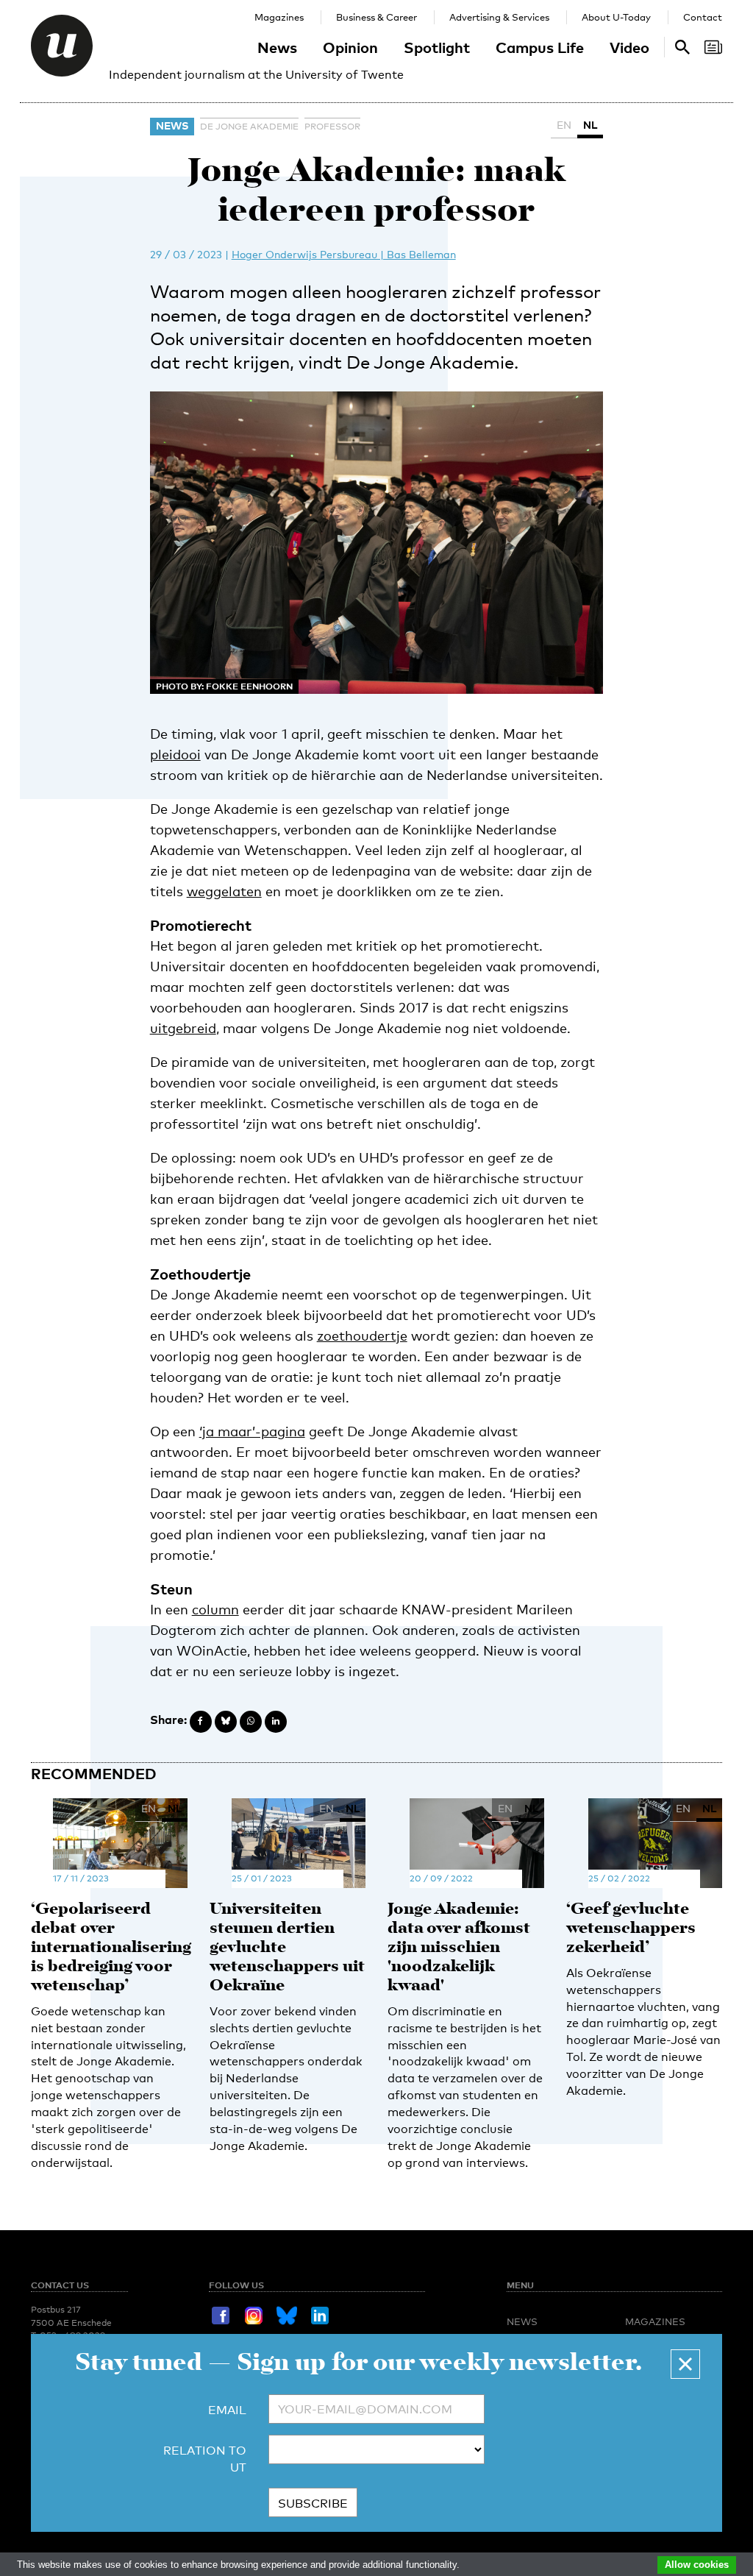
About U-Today (616, 17)
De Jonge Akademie (249, 127)
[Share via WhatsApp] (251, 1722)
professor (332, 127)
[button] (685, 2364)
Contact (703, 17)
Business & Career (376, 17)
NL (590, 125)
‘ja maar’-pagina (252, 1431)
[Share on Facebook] (201, 1722)
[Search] (713, 47)
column (215, 1609)
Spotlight (437, 47)
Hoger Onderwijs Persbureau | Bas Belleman (344, 254)
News (277, 47)
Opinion (350, 47)
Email (227, 2410)
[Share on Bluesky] (226, 1722)
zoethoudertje (362, 1335)
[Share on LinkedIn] (276, 1722)
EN (564, 125)
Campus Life (540, 47)
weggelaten (224, 891)
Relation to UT (205, 2459)
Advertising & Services (499, 17)
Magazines (279, 17)
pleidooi (175, 754)
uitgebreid (183, 1028)
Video (629, 47)
